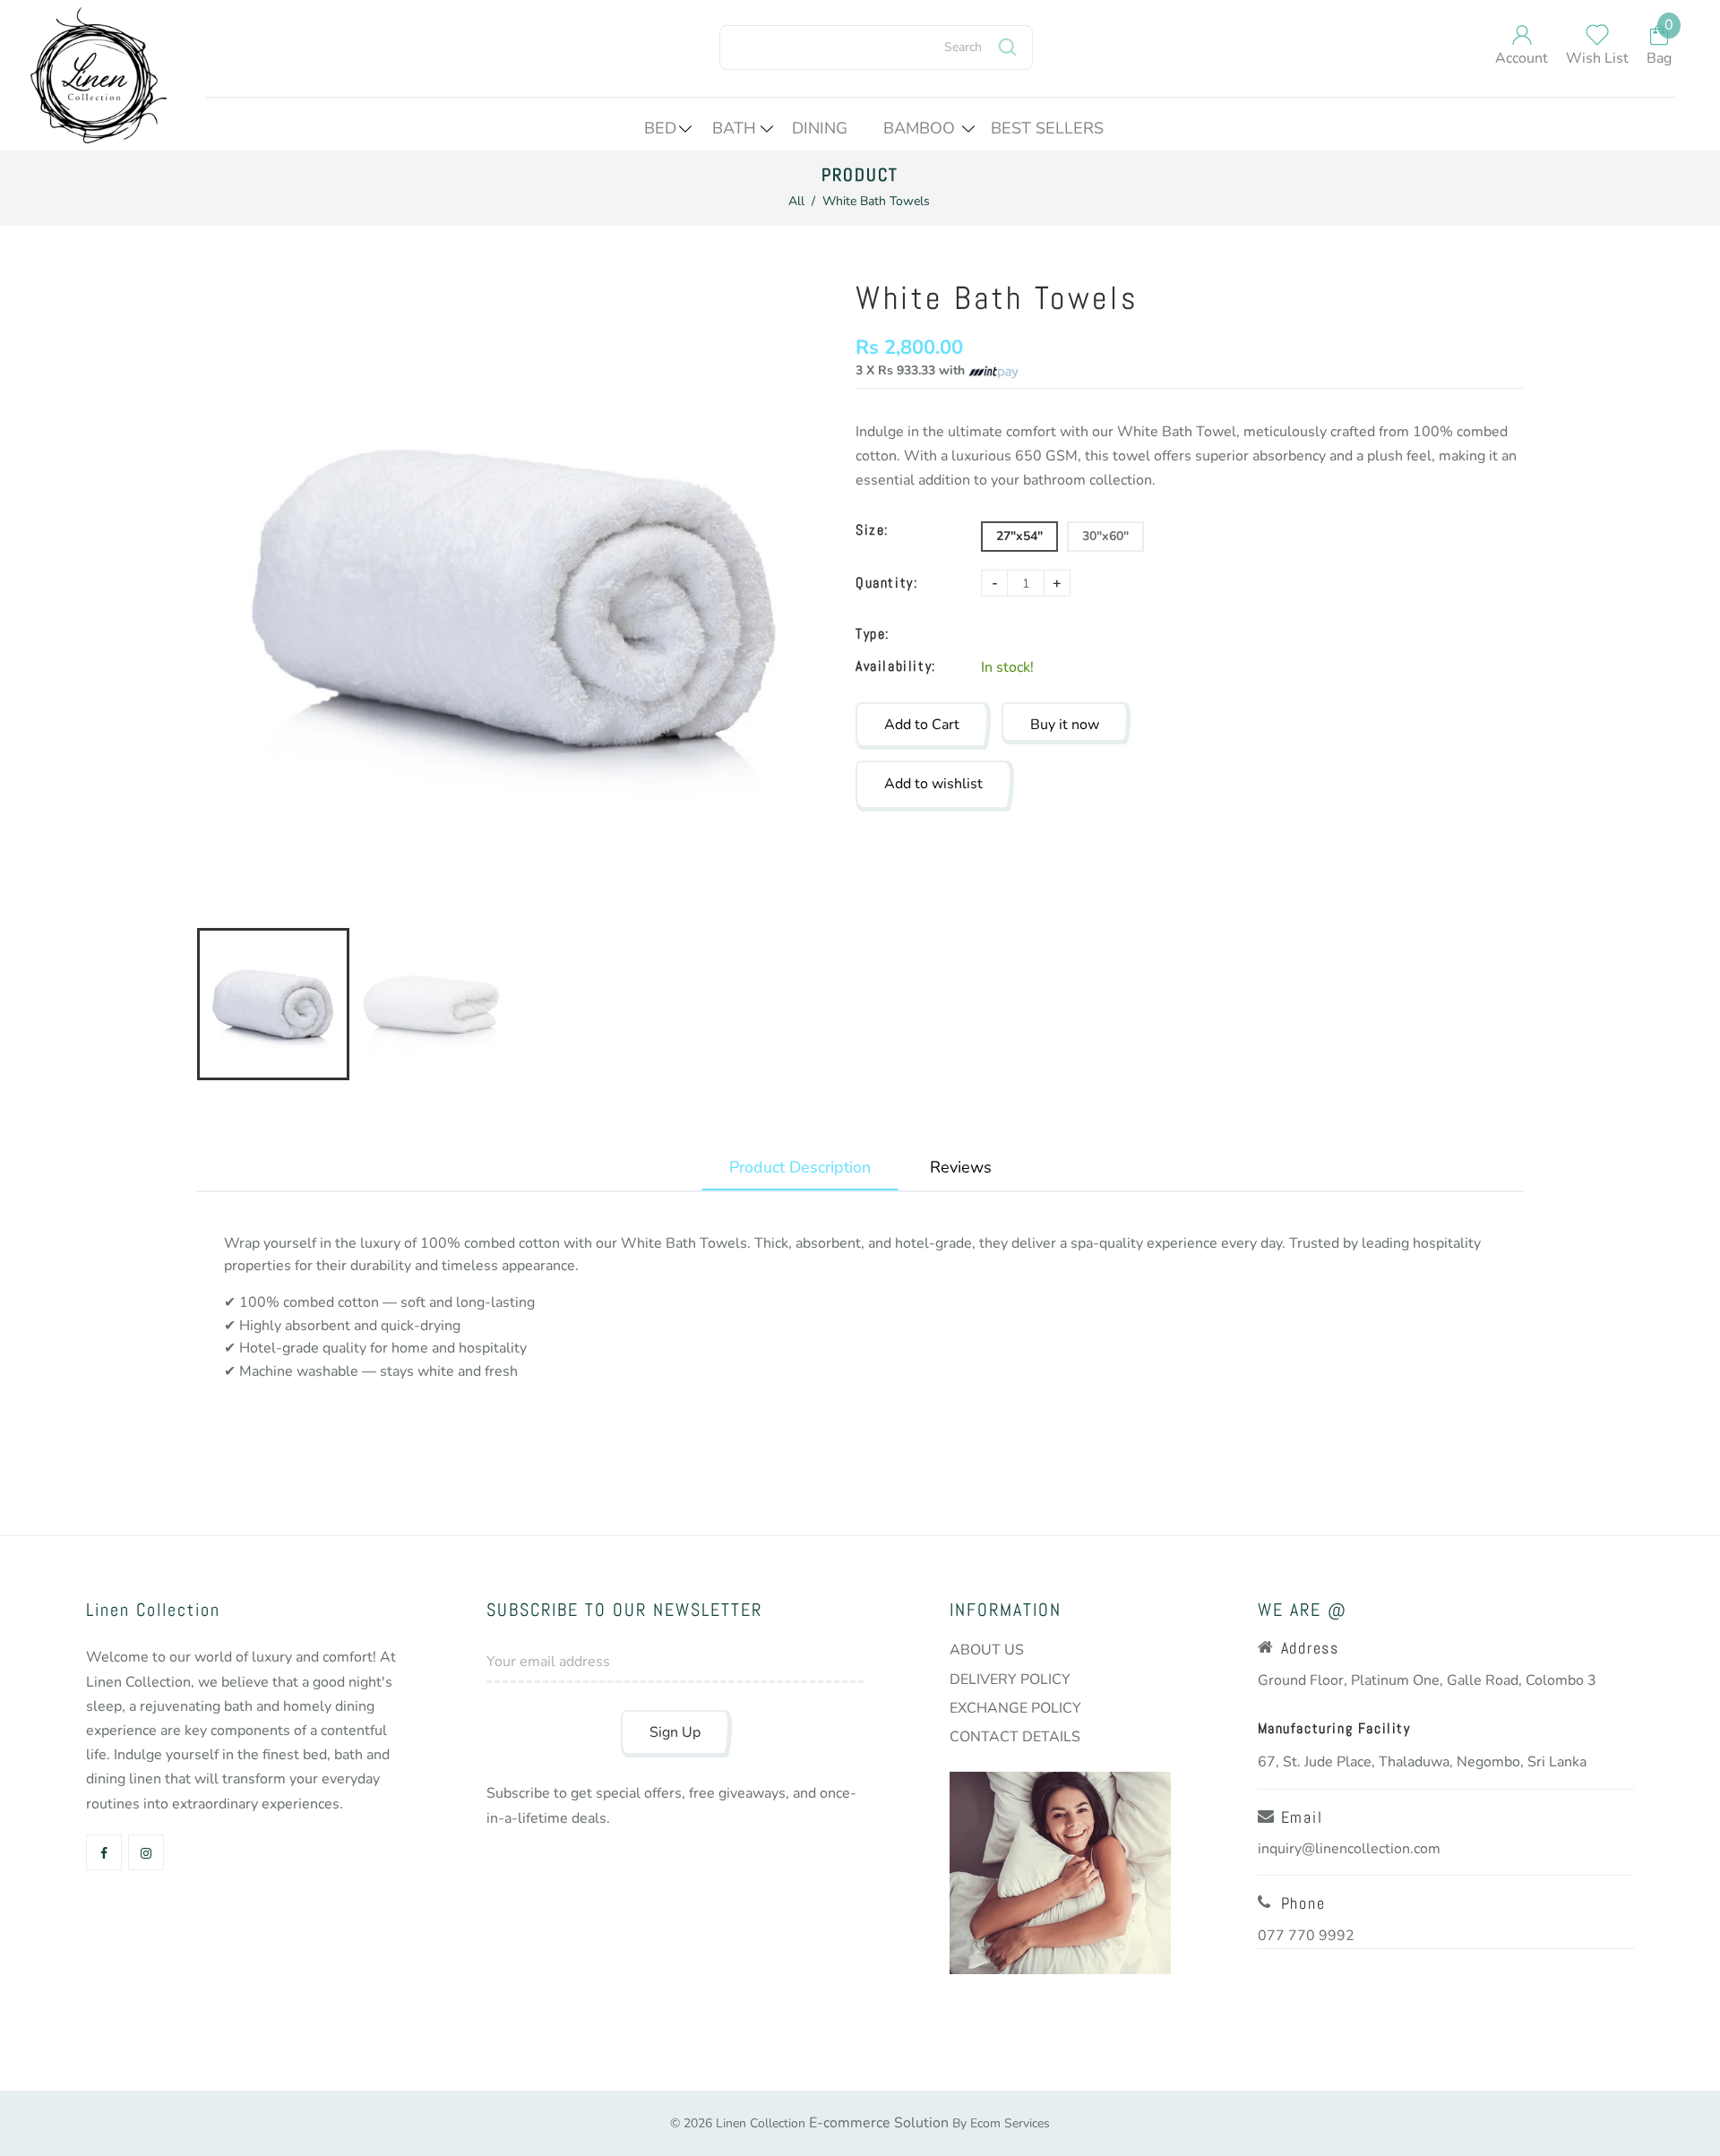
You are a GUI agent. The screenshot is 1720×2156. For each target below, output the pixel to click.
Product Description (800, 1167)
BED (660, 128)
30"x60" (1105, 536)
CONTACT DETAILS (1015, 1737)
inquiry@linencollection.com (1349, 1849)
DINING (820, 128)
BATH (734, 128)
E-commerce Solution (879, 2123)
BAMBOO (919, 128)
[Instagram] (148, 1854)
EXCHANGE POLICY (1015, 1708)
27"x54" (1019, 536)
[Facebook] (106, 1854)
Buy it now (1065, 725)
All (796, 201)
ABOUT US (987, 1650)
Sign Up (675, 1732)
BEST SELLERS (1047, 128)
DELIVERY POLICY (1010, 1679)
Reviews (961, 1167)
